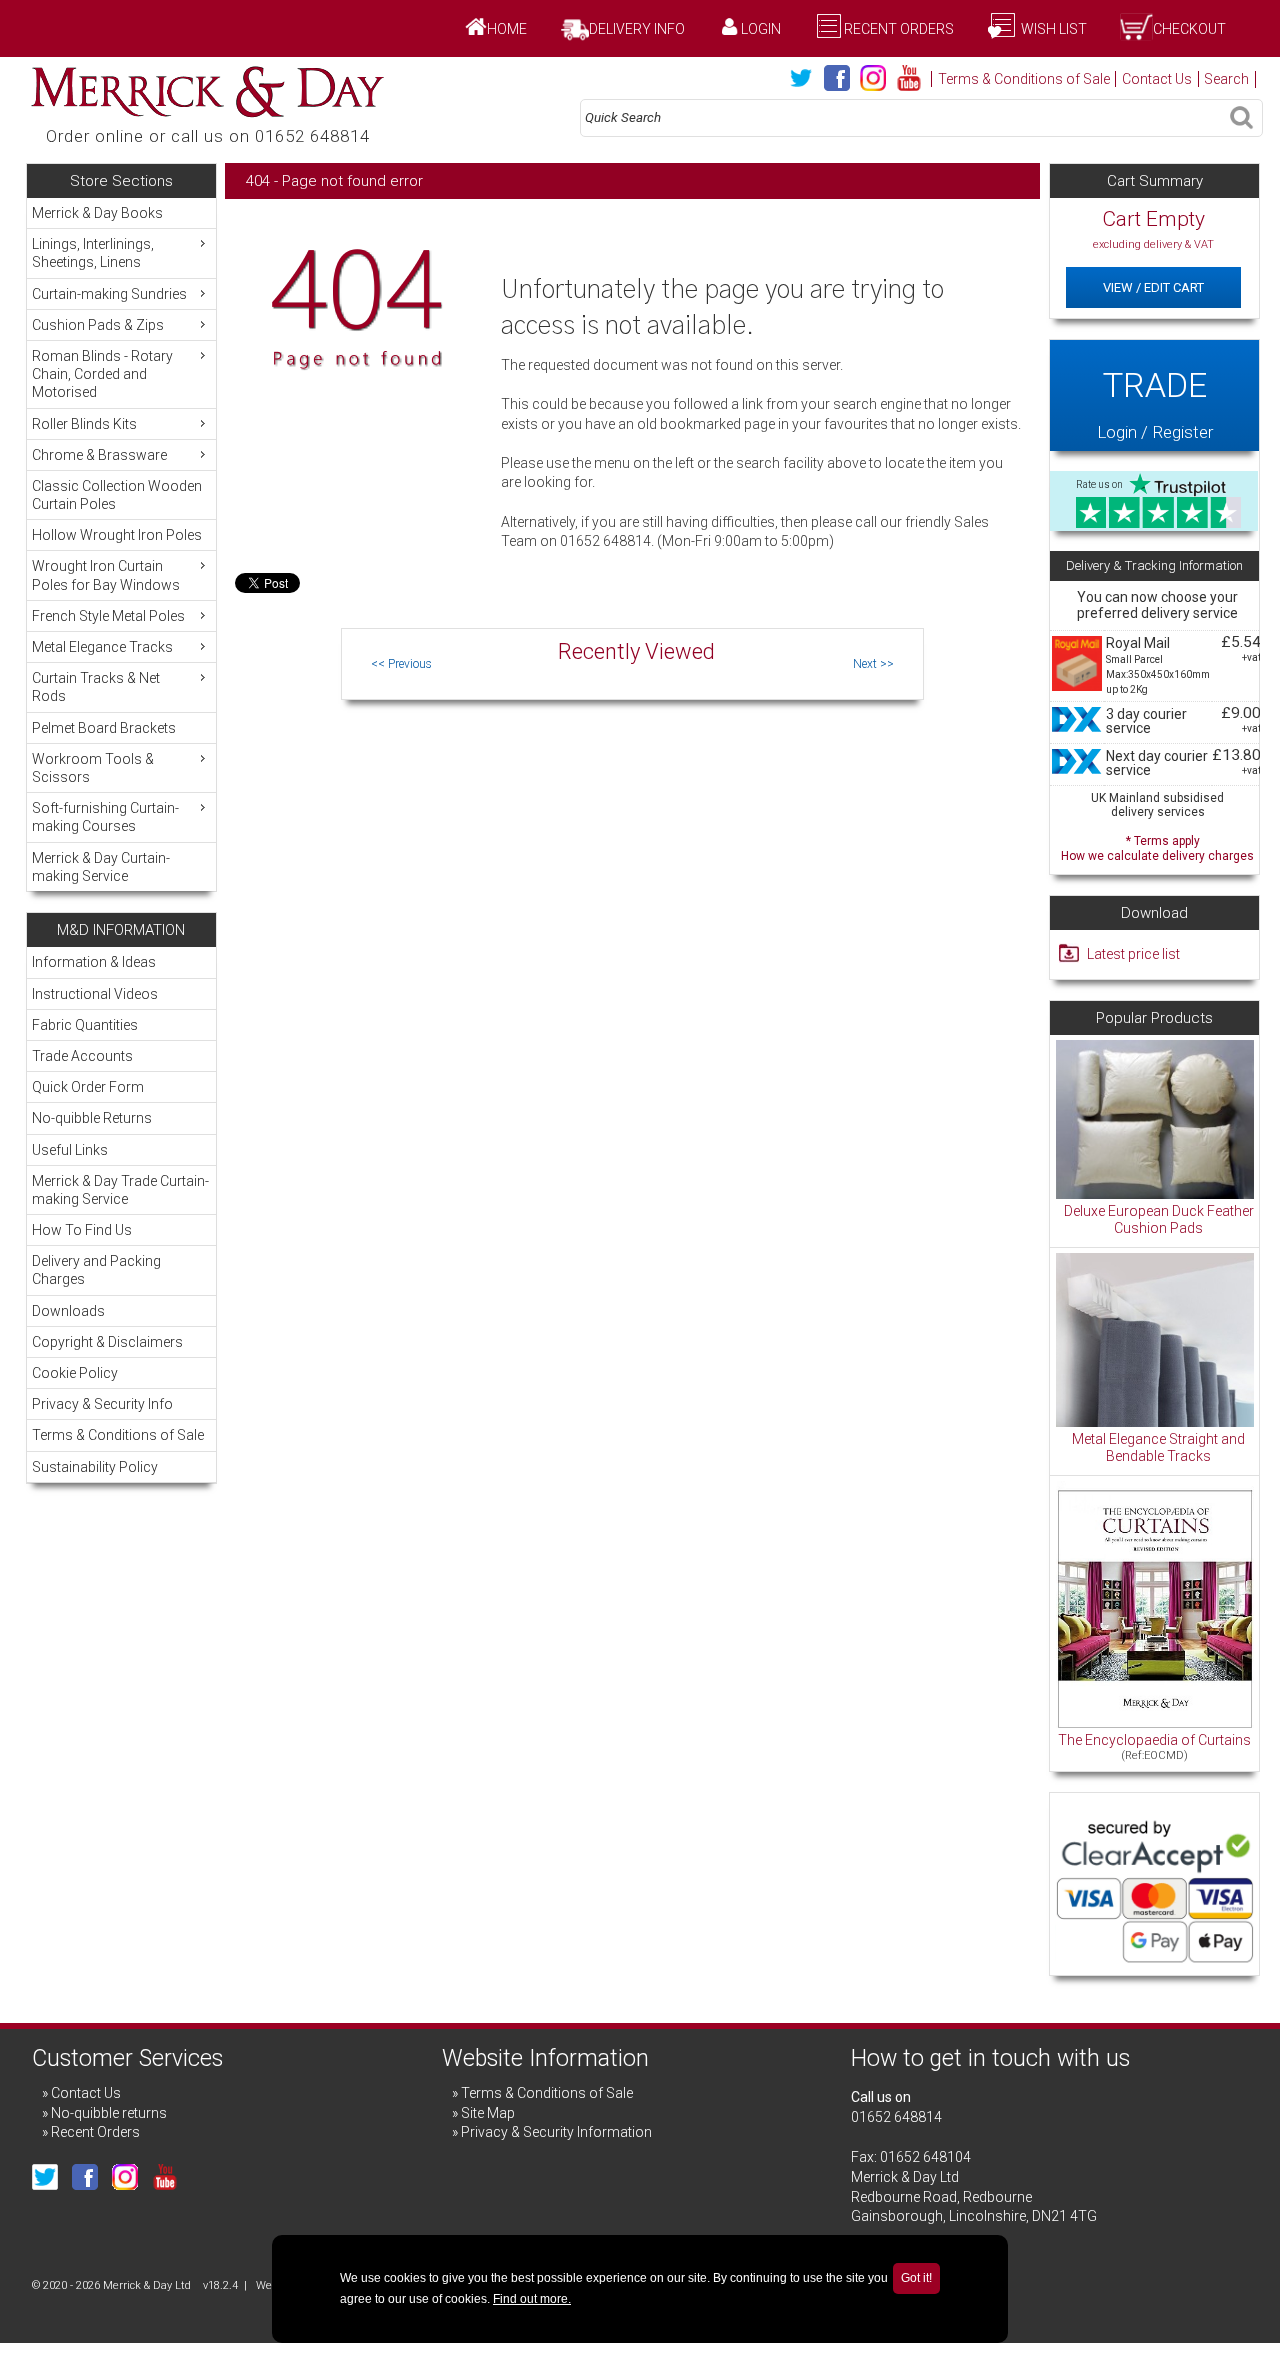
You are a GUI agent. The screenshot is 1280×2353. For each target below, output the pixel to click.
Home (507, 29)
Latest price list (1133, 954)
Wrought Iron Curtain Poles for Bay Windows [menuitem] (106, 575)
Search (1226, 79)
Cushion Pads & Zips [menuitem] (98, 325)
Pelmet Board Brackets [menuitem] (104, 728)
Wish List (1052, 29)
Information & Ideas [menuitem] (94, 962)
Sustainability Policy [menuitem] (95, 1467)
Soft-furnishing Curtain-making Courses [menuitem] (105, 817)
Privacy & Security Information (556, 2132)
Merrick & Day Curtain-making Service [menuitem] (101, 867)
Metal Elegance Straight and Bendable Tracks (1158, 1448)
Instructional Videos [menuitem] (95, 994)
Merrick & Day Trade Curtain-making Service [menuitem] (120, 1190)
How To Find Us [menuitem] (82, 1230)
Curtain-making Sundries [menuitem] (109, 294)
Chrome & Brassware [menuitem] (99, 455)
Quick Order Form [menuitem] (88, 1087)
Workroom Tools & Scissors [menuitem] (93, 768)
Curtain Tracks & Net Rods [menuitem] (96, 687)
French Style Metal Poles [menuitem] (108, 616)
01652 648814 (896, 2117)
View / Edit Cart (1153, 287)
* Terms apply (1157, 846)
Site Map (488, 2113)
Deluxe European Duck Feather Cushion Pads (1159, 1220)
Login (761, 29)
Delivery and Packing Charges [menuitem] (96, 1270)
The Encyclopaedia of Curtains (1154, 1740)
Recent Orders (899, 29)
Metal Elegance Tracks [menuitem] (102, 647)
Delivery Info (637, 29)
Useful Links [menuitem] (70, 1150)
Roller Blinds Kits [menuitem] (84, 424)
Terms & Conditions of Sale (1024, 79)
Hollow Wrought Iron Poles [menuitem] (117, 535)
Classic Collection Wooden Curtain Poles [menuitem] (117, 495)
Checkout (1189, 29)
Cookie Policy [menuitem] (75, 1373)
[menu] (121, 544)
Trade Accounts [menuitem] (82, 1056)
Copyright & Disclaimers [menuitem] (107, 1342)
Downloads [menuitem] (68, 1311)
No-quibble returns (109, 2113)
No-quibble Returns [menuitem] (92, 1118)
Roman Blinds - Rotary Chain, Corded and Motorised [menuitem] (102, 374)
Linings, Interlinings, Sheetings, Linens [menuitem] (93, 253)
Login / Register (1155, 403)
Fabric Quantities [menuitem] (85, 1025)
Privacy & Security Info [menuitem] (102, 1404)
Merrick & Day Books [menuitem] (97, 213)
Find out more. (532, 2299)
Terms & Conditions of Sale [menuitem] (118, 1435)
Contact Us (1157, 79)
